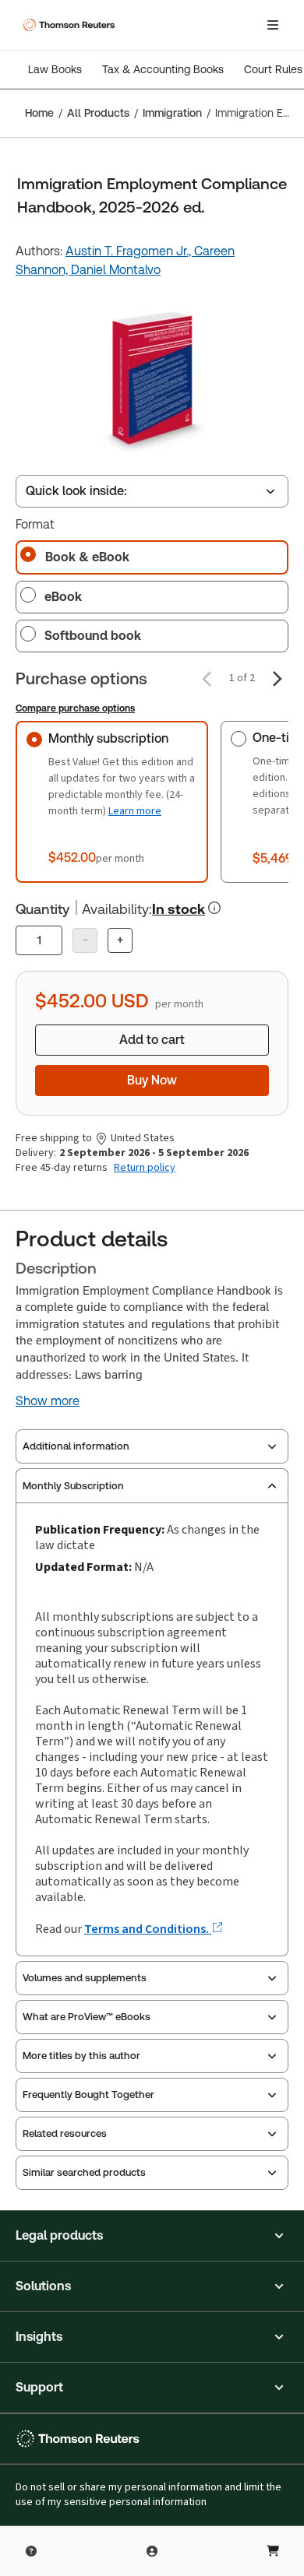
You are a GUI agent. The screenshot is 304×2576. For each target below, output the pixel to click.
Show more (48, 1401)
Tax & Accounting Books (163, 69)
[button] (152, 2236)
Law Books (55, 69)
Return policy (145, 1168)
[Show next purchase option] (277, 679)
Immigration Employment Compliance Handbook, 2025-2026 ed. (255, 113)
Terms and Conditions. (148, 1929)
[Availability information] (214, 908)
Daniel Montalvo (116, 270)
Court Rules (273, 69)
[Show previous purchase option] (207, 679)
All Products (98, 113)
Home (39, 113)
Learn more (135, 811)
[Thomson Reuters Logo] (71, 25)
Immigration (172, 113)
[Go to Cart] (273, 2551)
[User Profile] (152, 2551)
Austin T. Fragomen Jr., (130, 251)
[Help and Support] (31, 2551)
